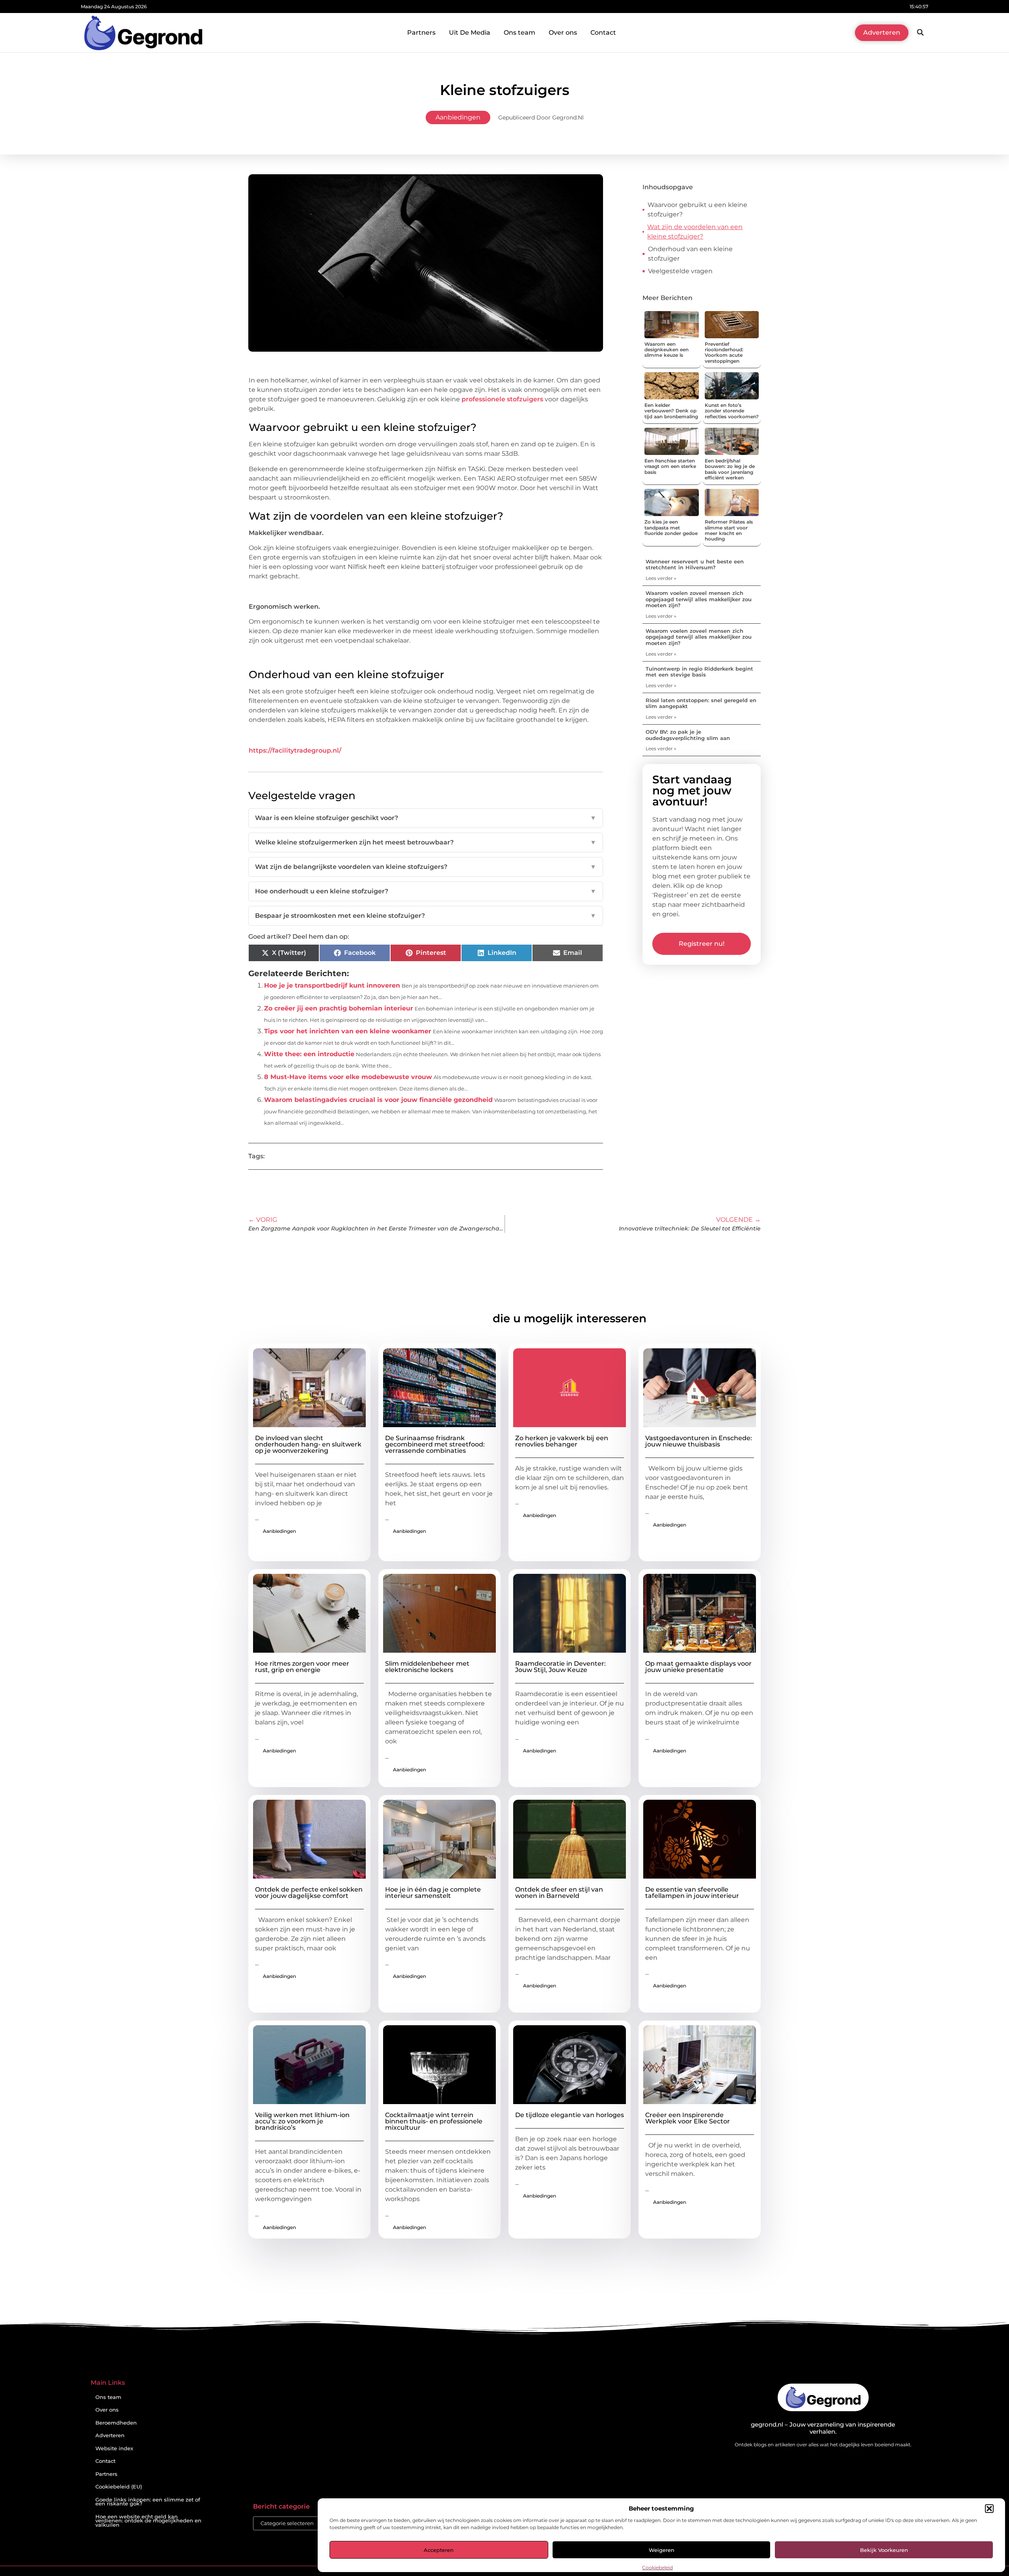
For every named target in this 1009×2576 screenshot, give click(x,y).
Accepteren (439, 2550)
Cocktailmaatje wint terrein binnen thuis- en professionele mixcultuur (434, 2121)
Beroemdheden (116, 2423)
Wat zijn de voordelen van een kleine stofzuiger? (695, 232)
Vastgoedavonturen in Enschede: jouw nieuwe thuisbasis (699, 1441)
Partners (421, 33)
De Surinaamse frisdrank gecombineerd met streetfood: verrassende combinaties (435, 1444)
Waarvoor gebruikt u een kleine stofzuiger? (697, 210)
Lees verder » (661, 578)
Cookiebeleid (657, 2568)
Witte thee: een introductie (309, 1054)
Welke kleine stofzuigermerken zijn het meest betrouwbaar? (426, 842)
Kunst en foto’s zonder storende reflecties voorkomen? (732, 411)
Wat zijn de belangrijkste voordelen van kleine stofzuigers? (426, 867)
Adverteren (110, 2435)
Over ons (563, 33)
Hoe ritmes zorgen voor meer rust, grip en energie (302, 1667)
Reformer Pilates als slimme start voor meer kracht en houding (729, 530)
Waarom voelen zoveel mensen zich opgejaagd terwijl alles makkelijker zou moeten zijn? (699, 599)
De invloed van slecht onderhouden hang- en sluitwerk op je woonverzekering (308, 1444)
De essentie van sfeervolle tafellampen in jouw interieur (692, 1893)
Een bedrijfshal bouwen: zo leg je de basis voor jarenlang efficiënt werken (730, 469)
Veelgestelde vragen (680, 271)
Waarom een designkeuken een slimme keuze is (666, 350)
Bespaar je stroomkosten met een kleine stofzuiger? (426, 916)
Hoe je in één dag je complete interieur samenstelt (433, 1893)
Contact (603, 33)
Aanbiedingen (458, 117)
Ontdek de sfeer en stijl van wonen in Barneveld (559, 1893)
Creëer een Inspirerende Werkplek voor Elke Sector (688, 2118)
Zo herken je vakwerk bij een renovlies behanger (562, 1441)
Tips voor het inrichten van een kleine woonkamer (348, 1031)
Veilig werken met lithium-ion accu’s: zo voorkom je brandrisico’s (302, 2121)
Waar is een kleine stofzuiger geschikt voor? (426, 818)
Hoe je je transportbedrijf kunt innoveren (332, 985)
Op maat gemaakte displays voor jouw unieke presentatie (698, 1667)
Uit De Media (470, 33)
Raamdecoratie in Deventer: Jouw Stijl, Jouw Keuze (560, 1667)
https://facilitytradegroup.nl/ (295, 750)
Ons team (519, 33)
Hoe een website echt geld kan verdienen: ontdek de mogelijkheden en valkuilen (148, 2521)
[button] (989, 2509)
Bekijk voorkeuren (884, 2550)
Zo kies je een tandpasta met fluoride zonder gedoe (671, 528)
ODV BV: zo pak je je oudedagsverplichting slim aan (688, 735)
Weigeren (662, 2550)
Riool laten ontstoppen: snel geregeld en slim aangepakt (701, 703)
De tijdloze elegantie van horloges (570, 2115)
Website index (114, 2448)
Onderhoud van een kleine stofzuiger (690, 254)
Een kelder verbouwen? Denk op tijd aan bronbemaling (671, 411)
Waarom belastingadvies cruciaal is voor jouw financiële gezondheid (378, 1100)
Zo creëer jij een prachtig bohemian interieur (339, 1008)
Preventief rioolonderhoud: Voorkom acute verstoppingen (724, 352)
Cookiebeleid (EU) (119, 2487)
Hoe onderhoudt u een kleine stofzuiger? (426, 891)
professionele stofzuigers (502, 399)
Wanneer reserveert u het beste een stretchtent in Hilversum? (695, 565)
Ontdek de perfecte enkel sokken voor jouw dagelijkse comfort (309, 1893)
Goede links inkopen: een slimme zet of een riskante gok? (148, 2502)
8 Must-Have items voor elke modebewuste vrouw (348, 1077)
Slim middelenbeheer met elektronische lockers (427, 1667)
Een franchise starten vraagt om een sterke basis (670, 466)
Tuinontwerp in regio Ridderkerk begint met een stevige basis (699, 672)
